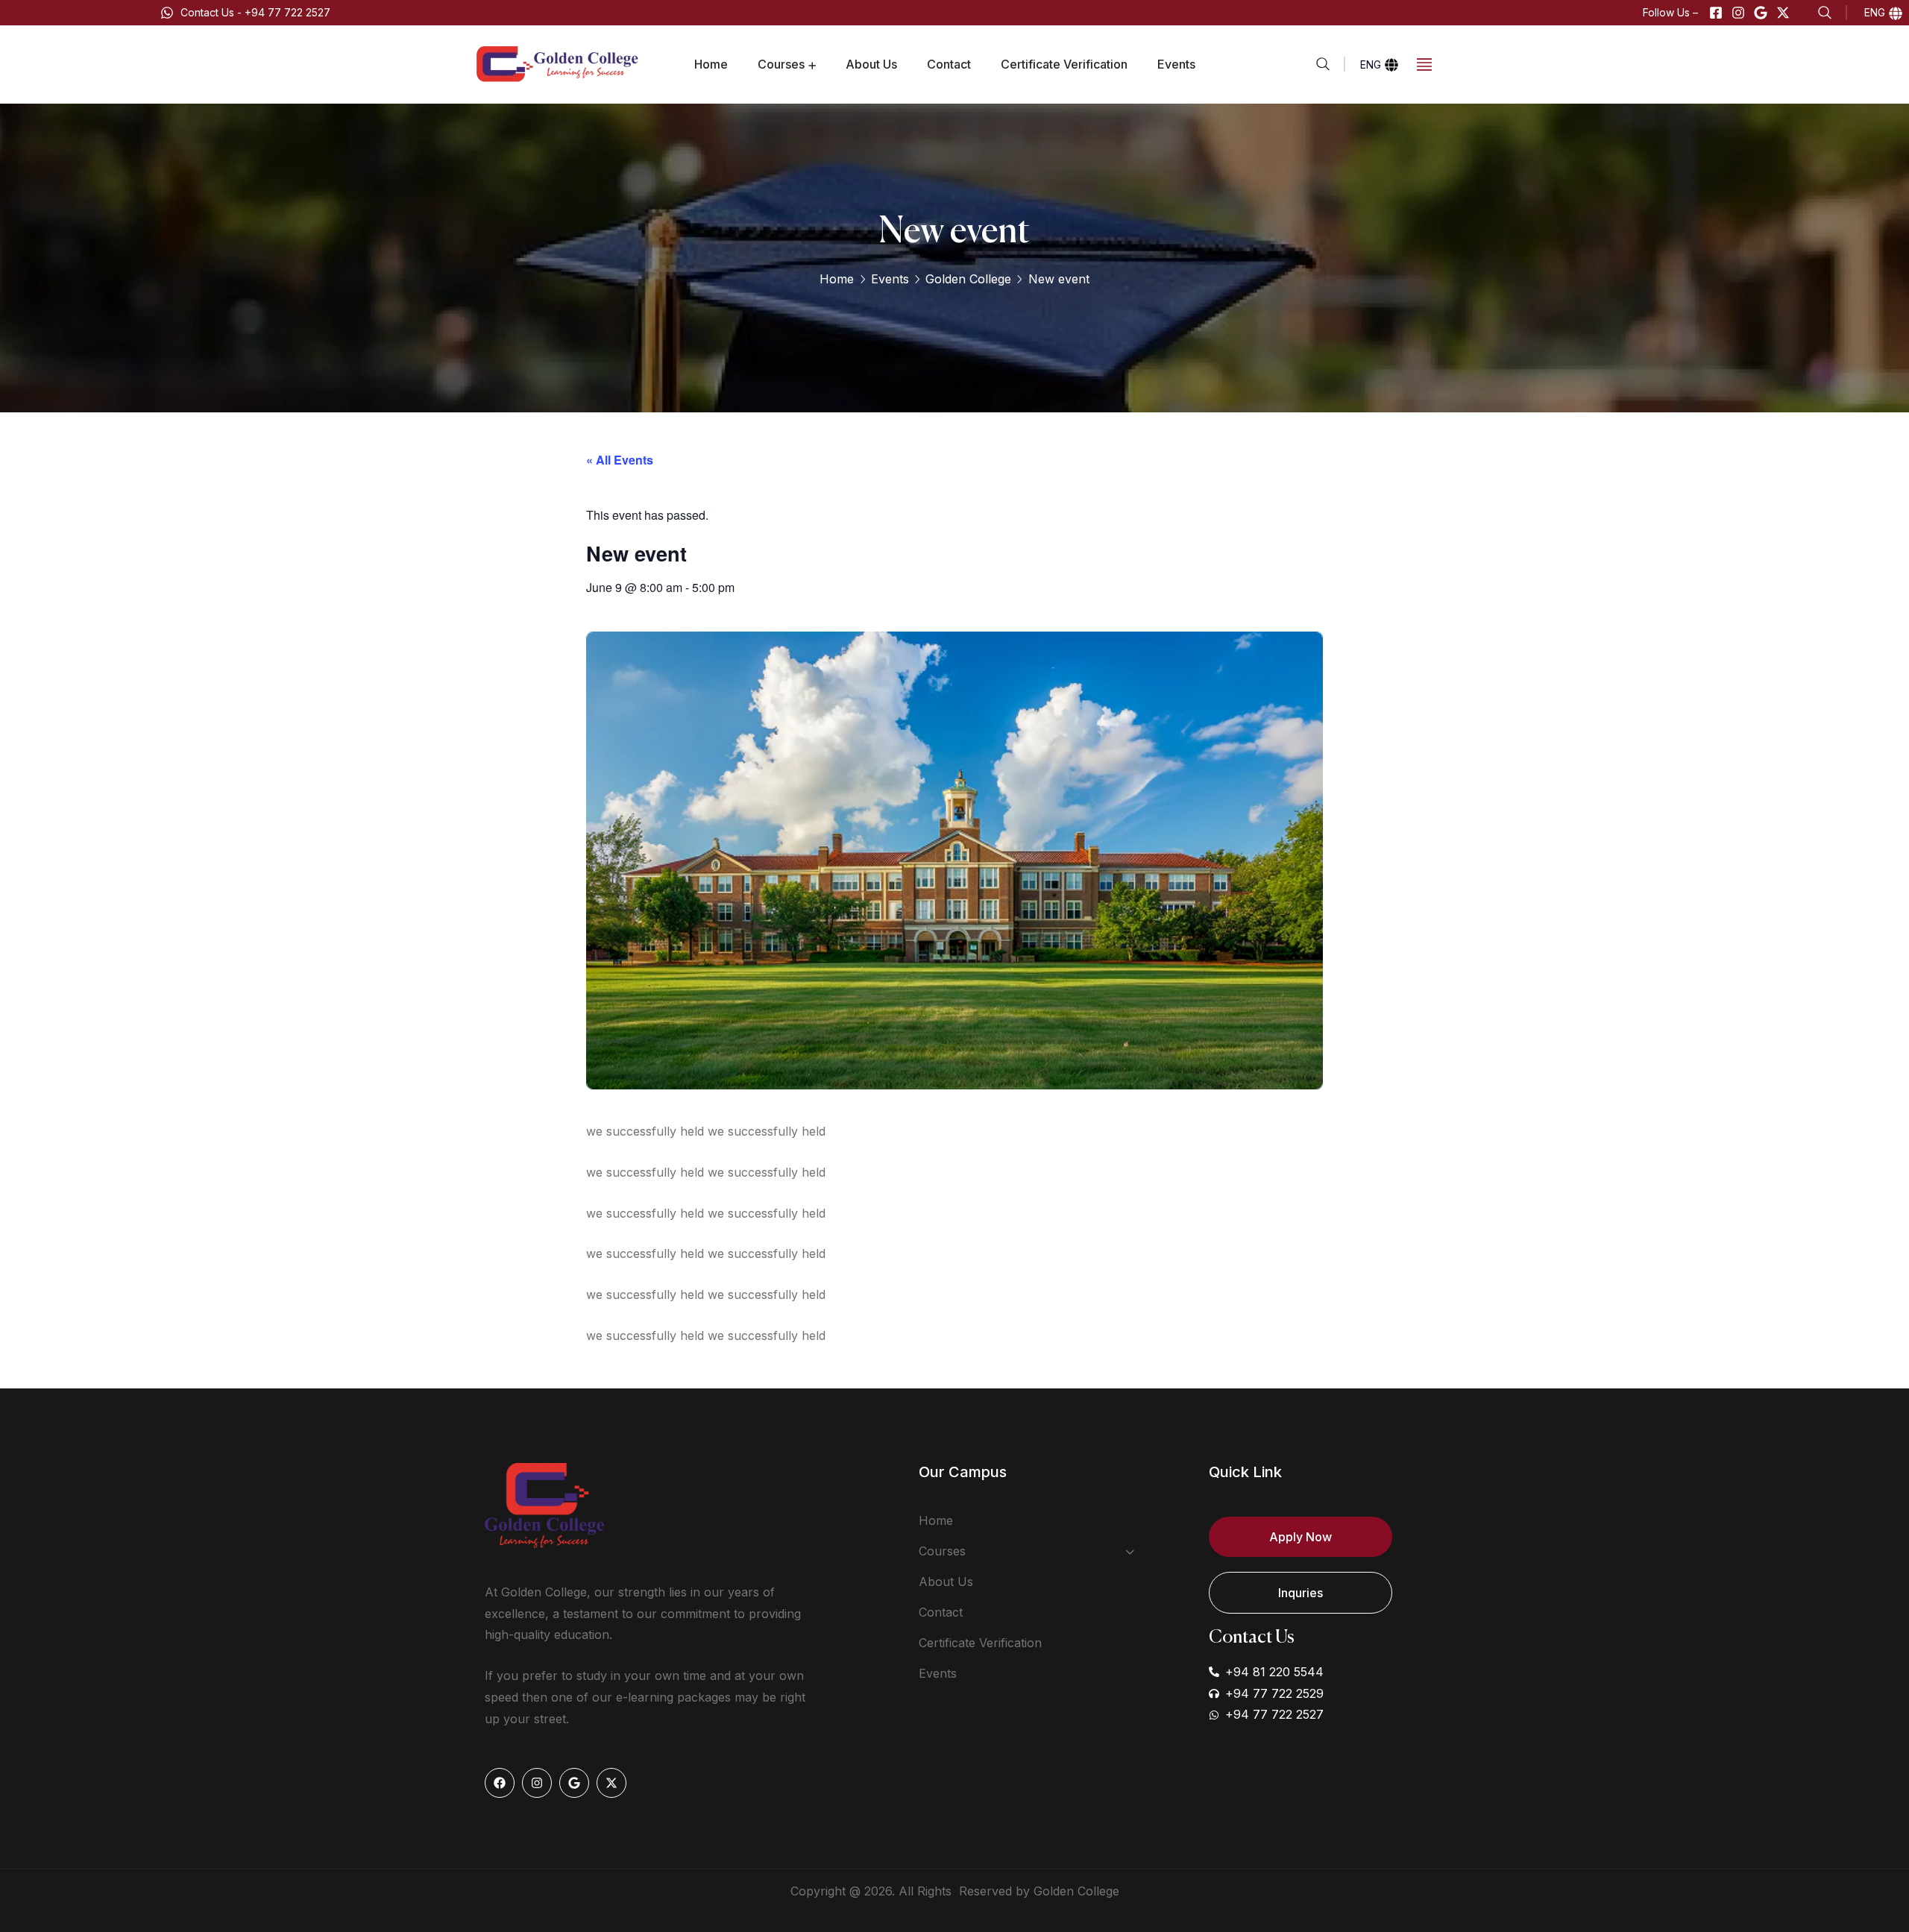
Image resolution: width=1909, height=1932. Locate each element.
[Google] (1761, 13)
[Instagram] (1738, 13)
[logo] (559, 63)
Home (837, 279)
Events (890, 279)
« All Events (620, 460)
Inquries (1301, 1593)
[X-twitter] (1783, 13)
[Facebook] (500, 1783)
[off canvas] (1424, 63)
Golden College (968, 279)
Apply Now (1301, 1537)
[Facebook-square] (1716, 13)
